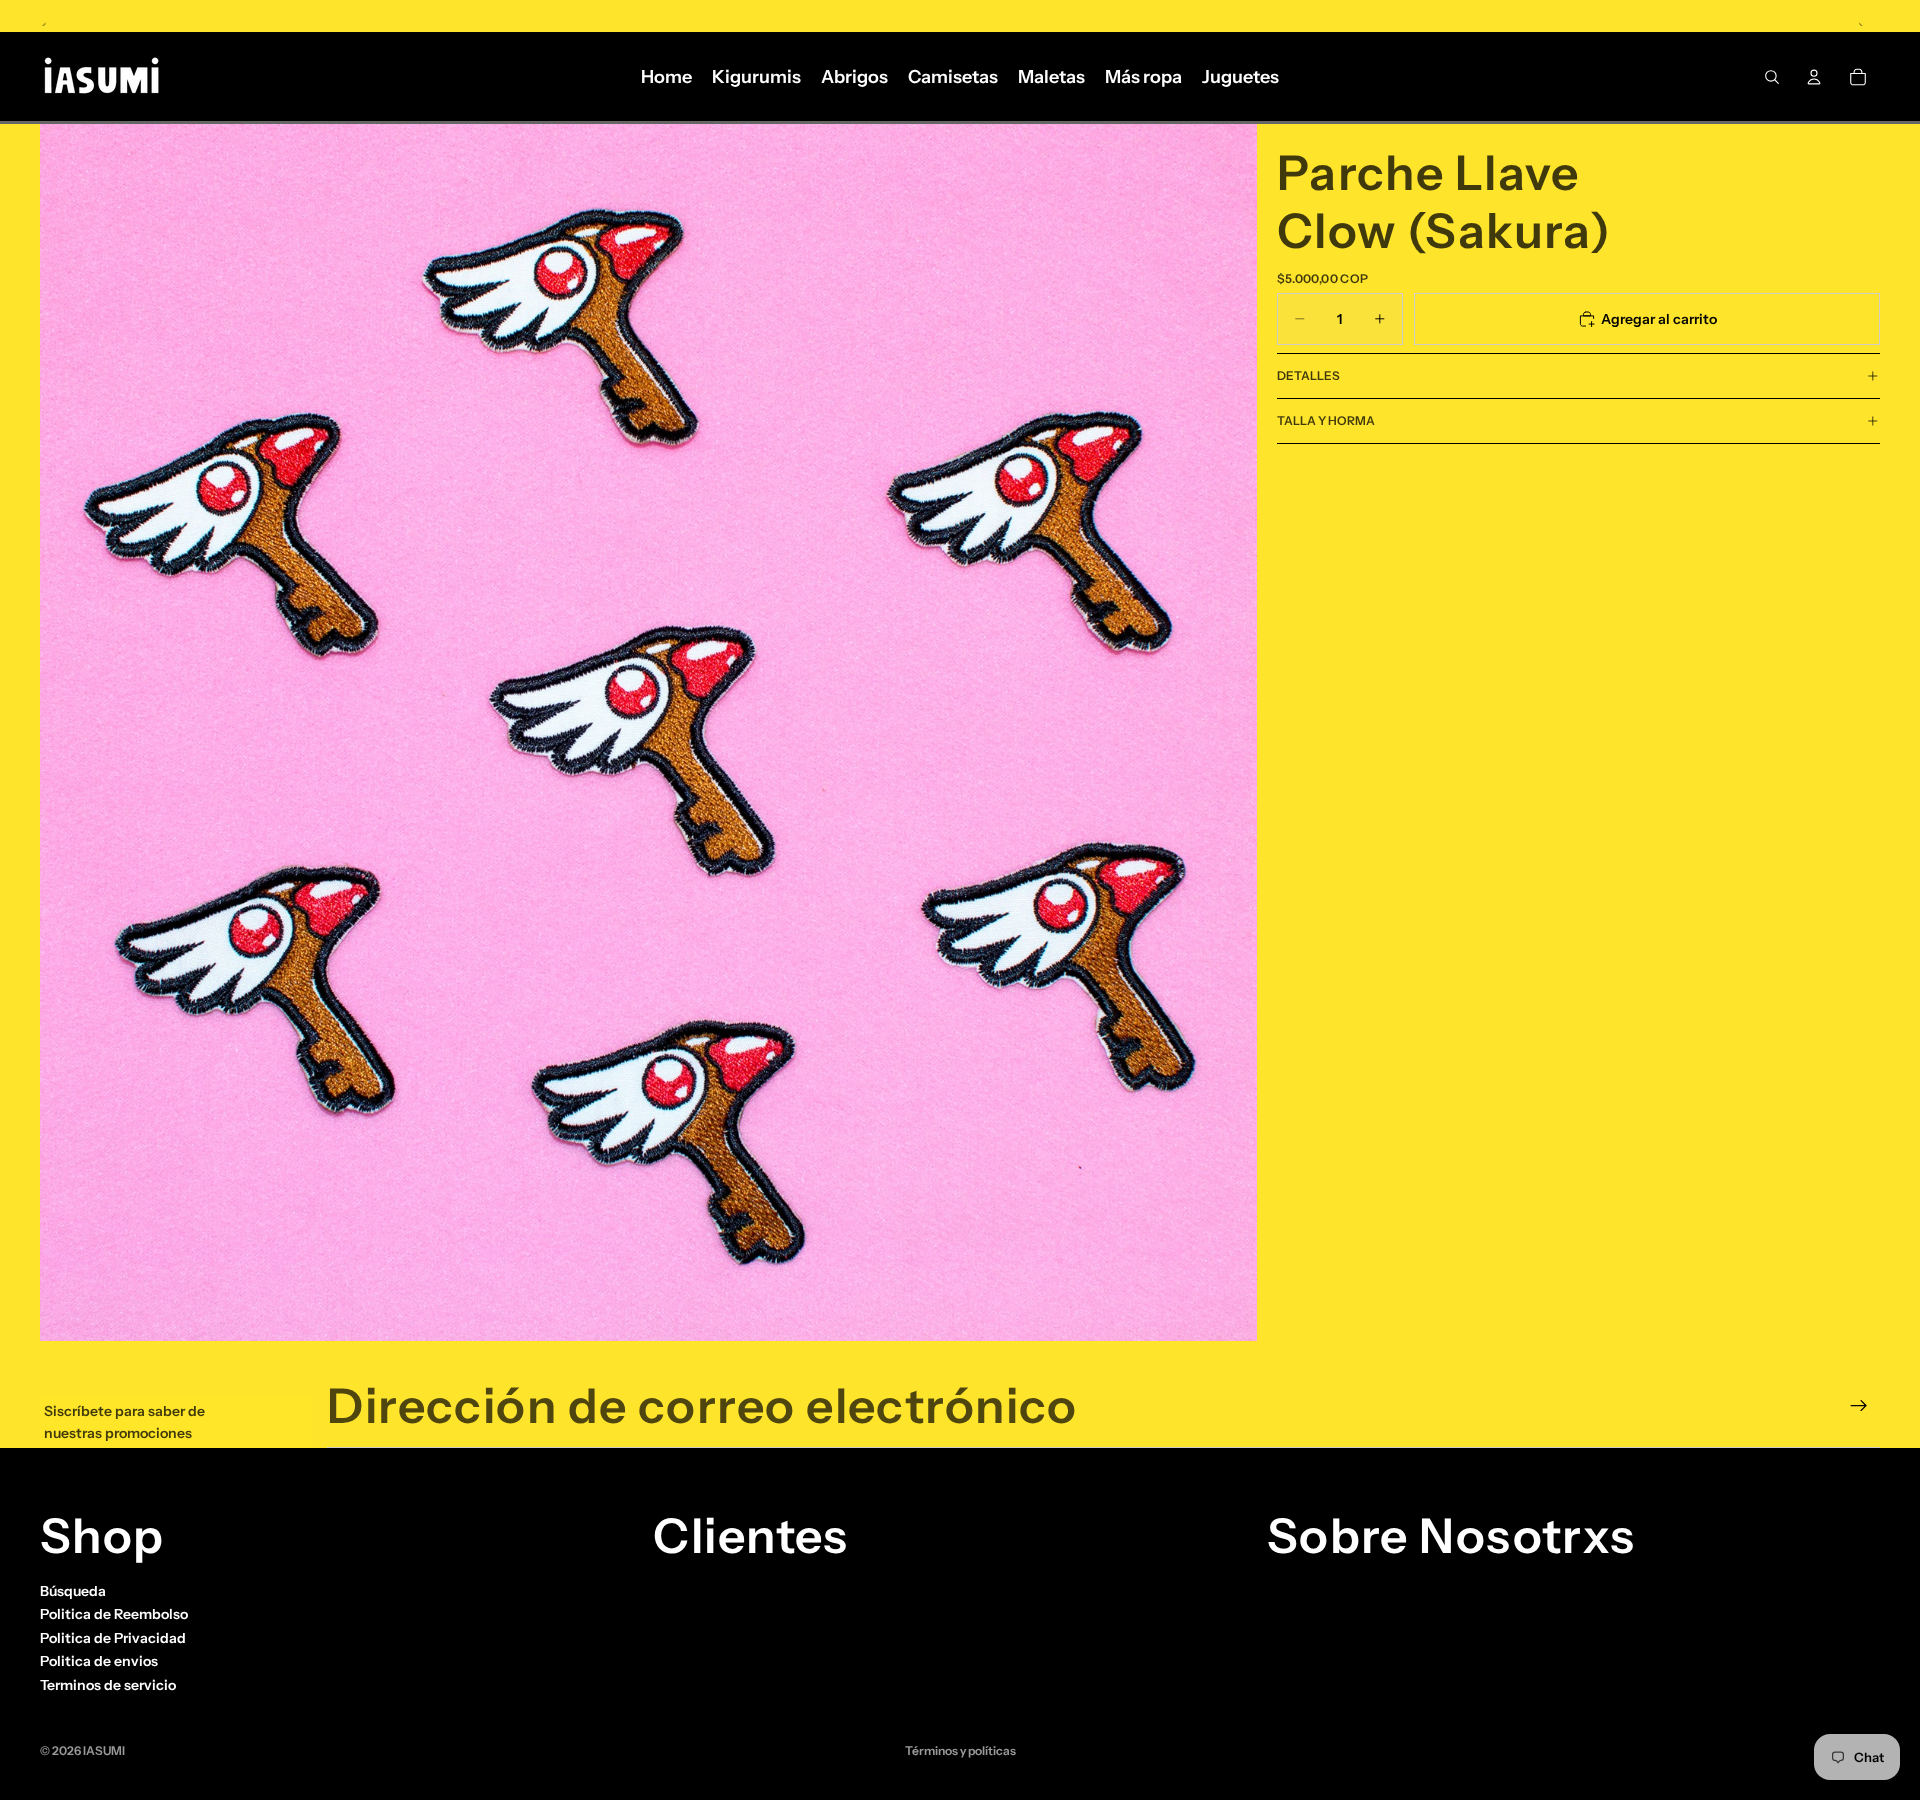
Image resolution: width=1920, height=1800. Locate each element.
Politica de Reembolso (114, 1615)
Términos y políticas (960, 1750)
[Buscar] (1772, 77)
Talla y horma (1326, 420)
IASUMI (104, 1750)
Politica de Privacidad (113, 1638)
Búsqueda (73, 1591)
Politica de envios (99, 1662)
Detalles (1308, 375)
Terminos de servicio (108, 1685)
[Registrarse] (1859, 1406)
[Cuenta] (1814, 77)
